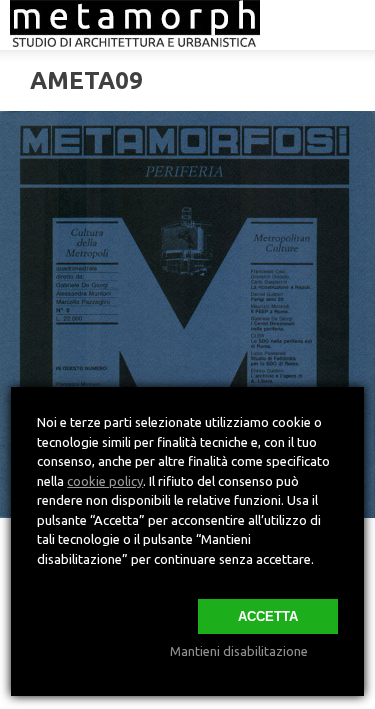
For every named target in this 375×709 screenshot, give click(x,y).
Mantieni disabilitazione (239, 651)
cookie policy (105, 481)
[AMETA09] (187, 314)
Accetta (268, 616)
